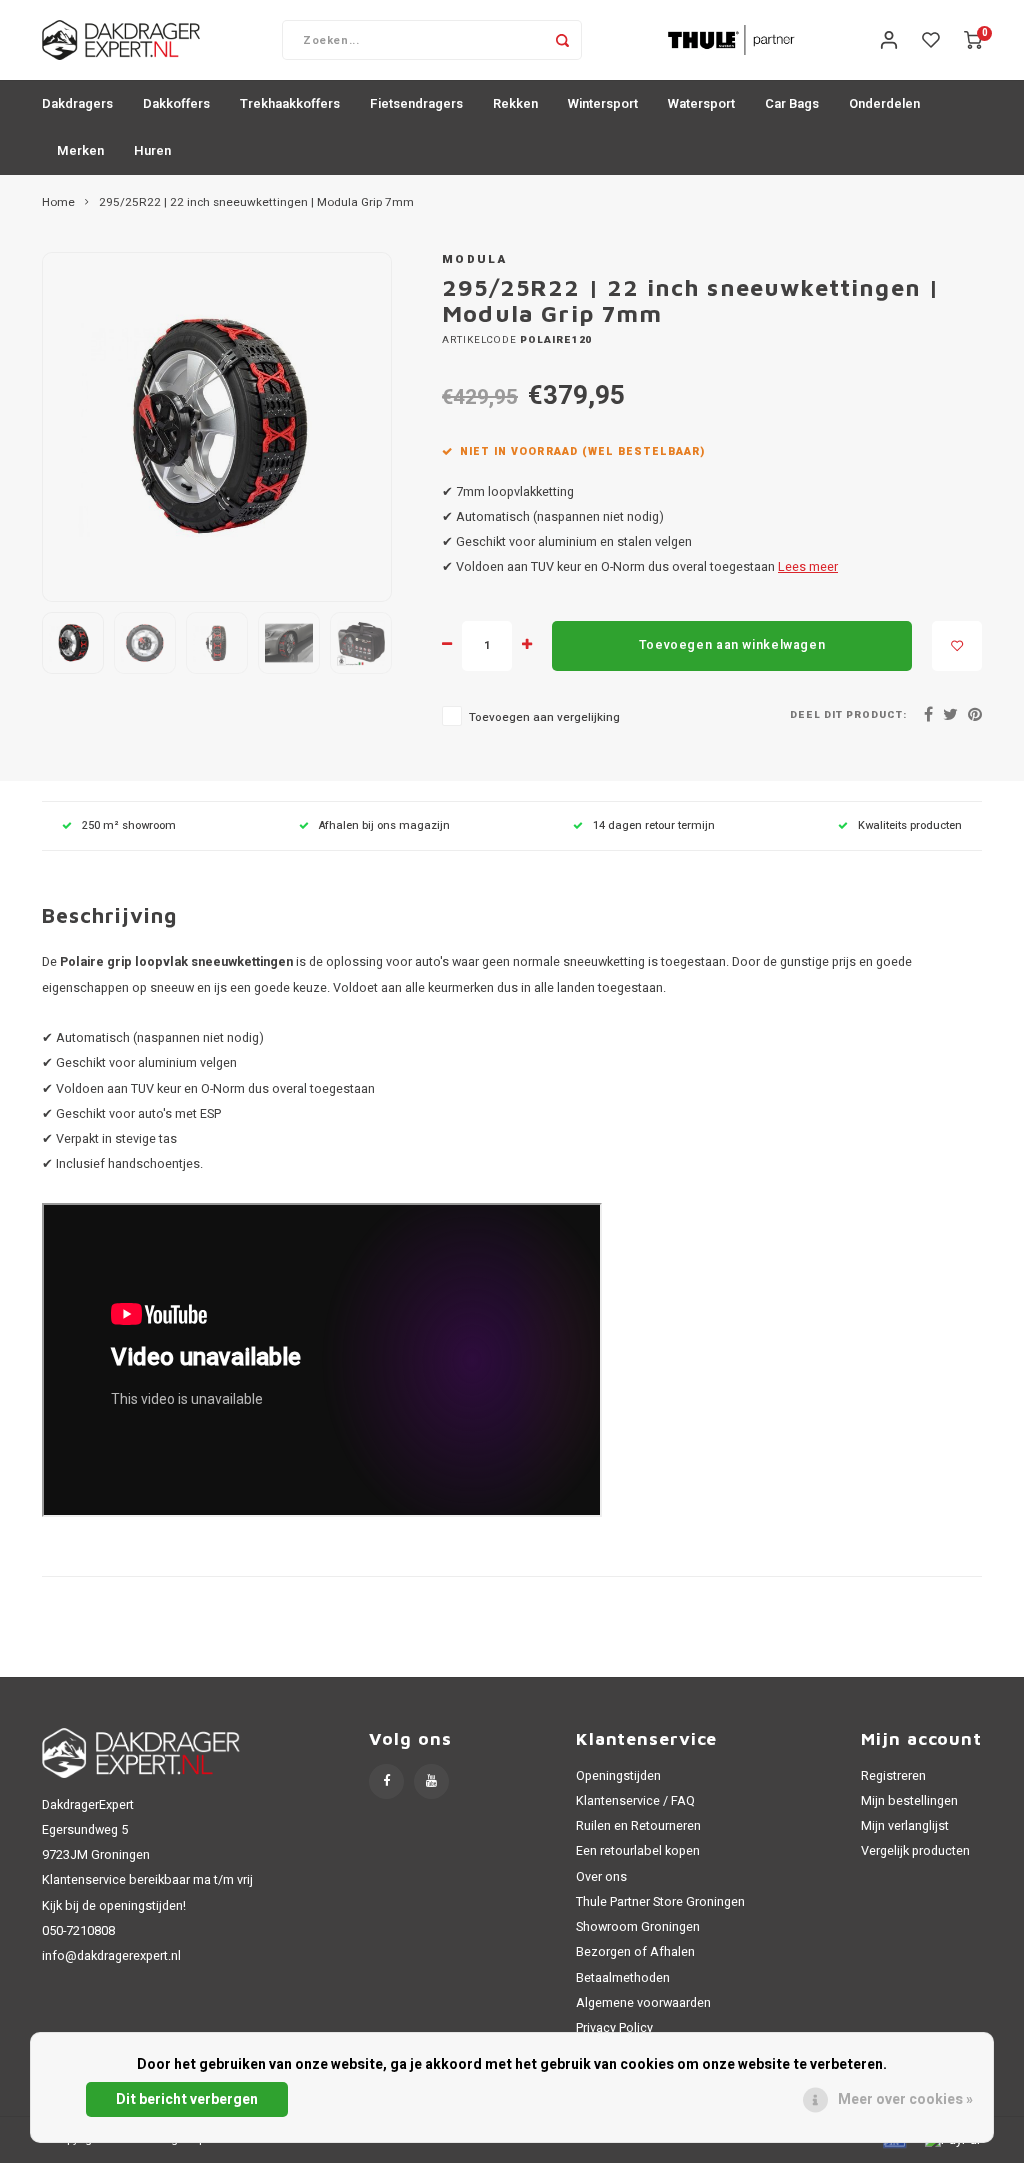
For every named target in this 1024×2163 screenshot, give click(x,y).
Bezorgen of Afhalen (635, 1952)
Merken (80, 150)
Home (58, 203)
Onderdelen (884, 103)
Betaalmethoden (623, 1978)
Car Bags (792, 103)
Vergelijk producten (915, 1851)
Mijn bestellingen (909, 1801)
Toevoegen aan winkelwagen (732, 645)
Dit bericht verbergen (187, 2099)
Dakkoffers (176, 103)
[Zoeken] (562, 40)
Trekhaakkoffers (290, 103)
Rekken (515, 103)
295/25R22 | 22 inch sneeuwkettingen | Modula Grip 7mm (256, 203)
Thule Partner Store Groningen (660, 1902)
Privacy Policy (614, 2028)
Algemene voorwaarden (643, 2003)
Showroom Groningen (638, 1927)
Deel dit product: (848, 715)
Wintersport (603, 103)
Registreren (893, 1776)
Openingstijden (618, 1776)
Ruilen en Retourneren (638, 1826)
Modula (474, 259)
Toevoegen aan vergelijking (544, 717)
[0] (973, 40)
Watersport (701, 103)
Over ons (601, 1877)
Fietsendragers (416, 103)
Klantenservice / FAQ (635, 1801)
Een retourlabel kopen (638, 1851)
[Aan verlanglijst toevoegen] (957, 646)
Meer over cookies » (905, 2099)
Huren (152, 150)
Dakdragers (77, 103)
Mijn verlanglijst (905, 1826)
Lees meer (808, 567)
